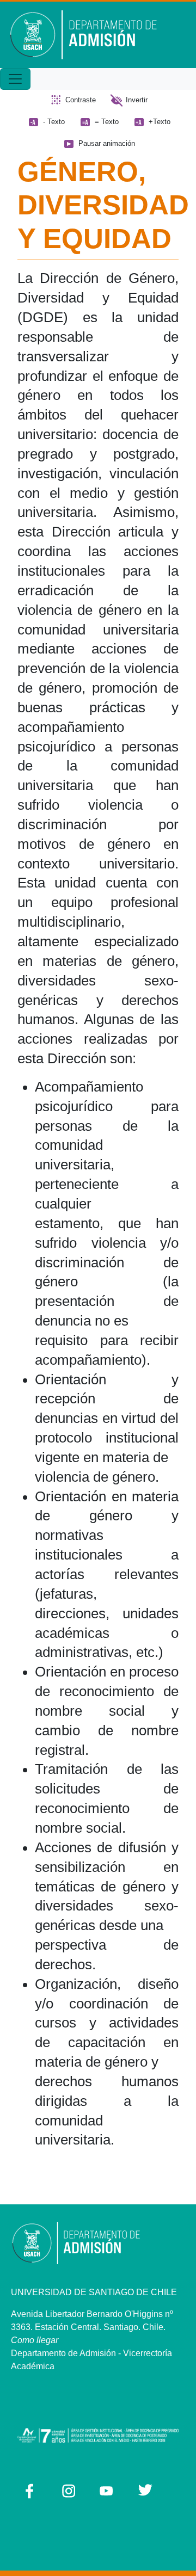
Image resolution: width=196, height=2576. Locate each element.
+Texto (160, 122)
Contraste (81, 100)
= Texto (107, 122)
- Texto (54, 122)
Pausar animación (107, 143)
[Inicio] (91, 35)
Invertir (137, 100)
